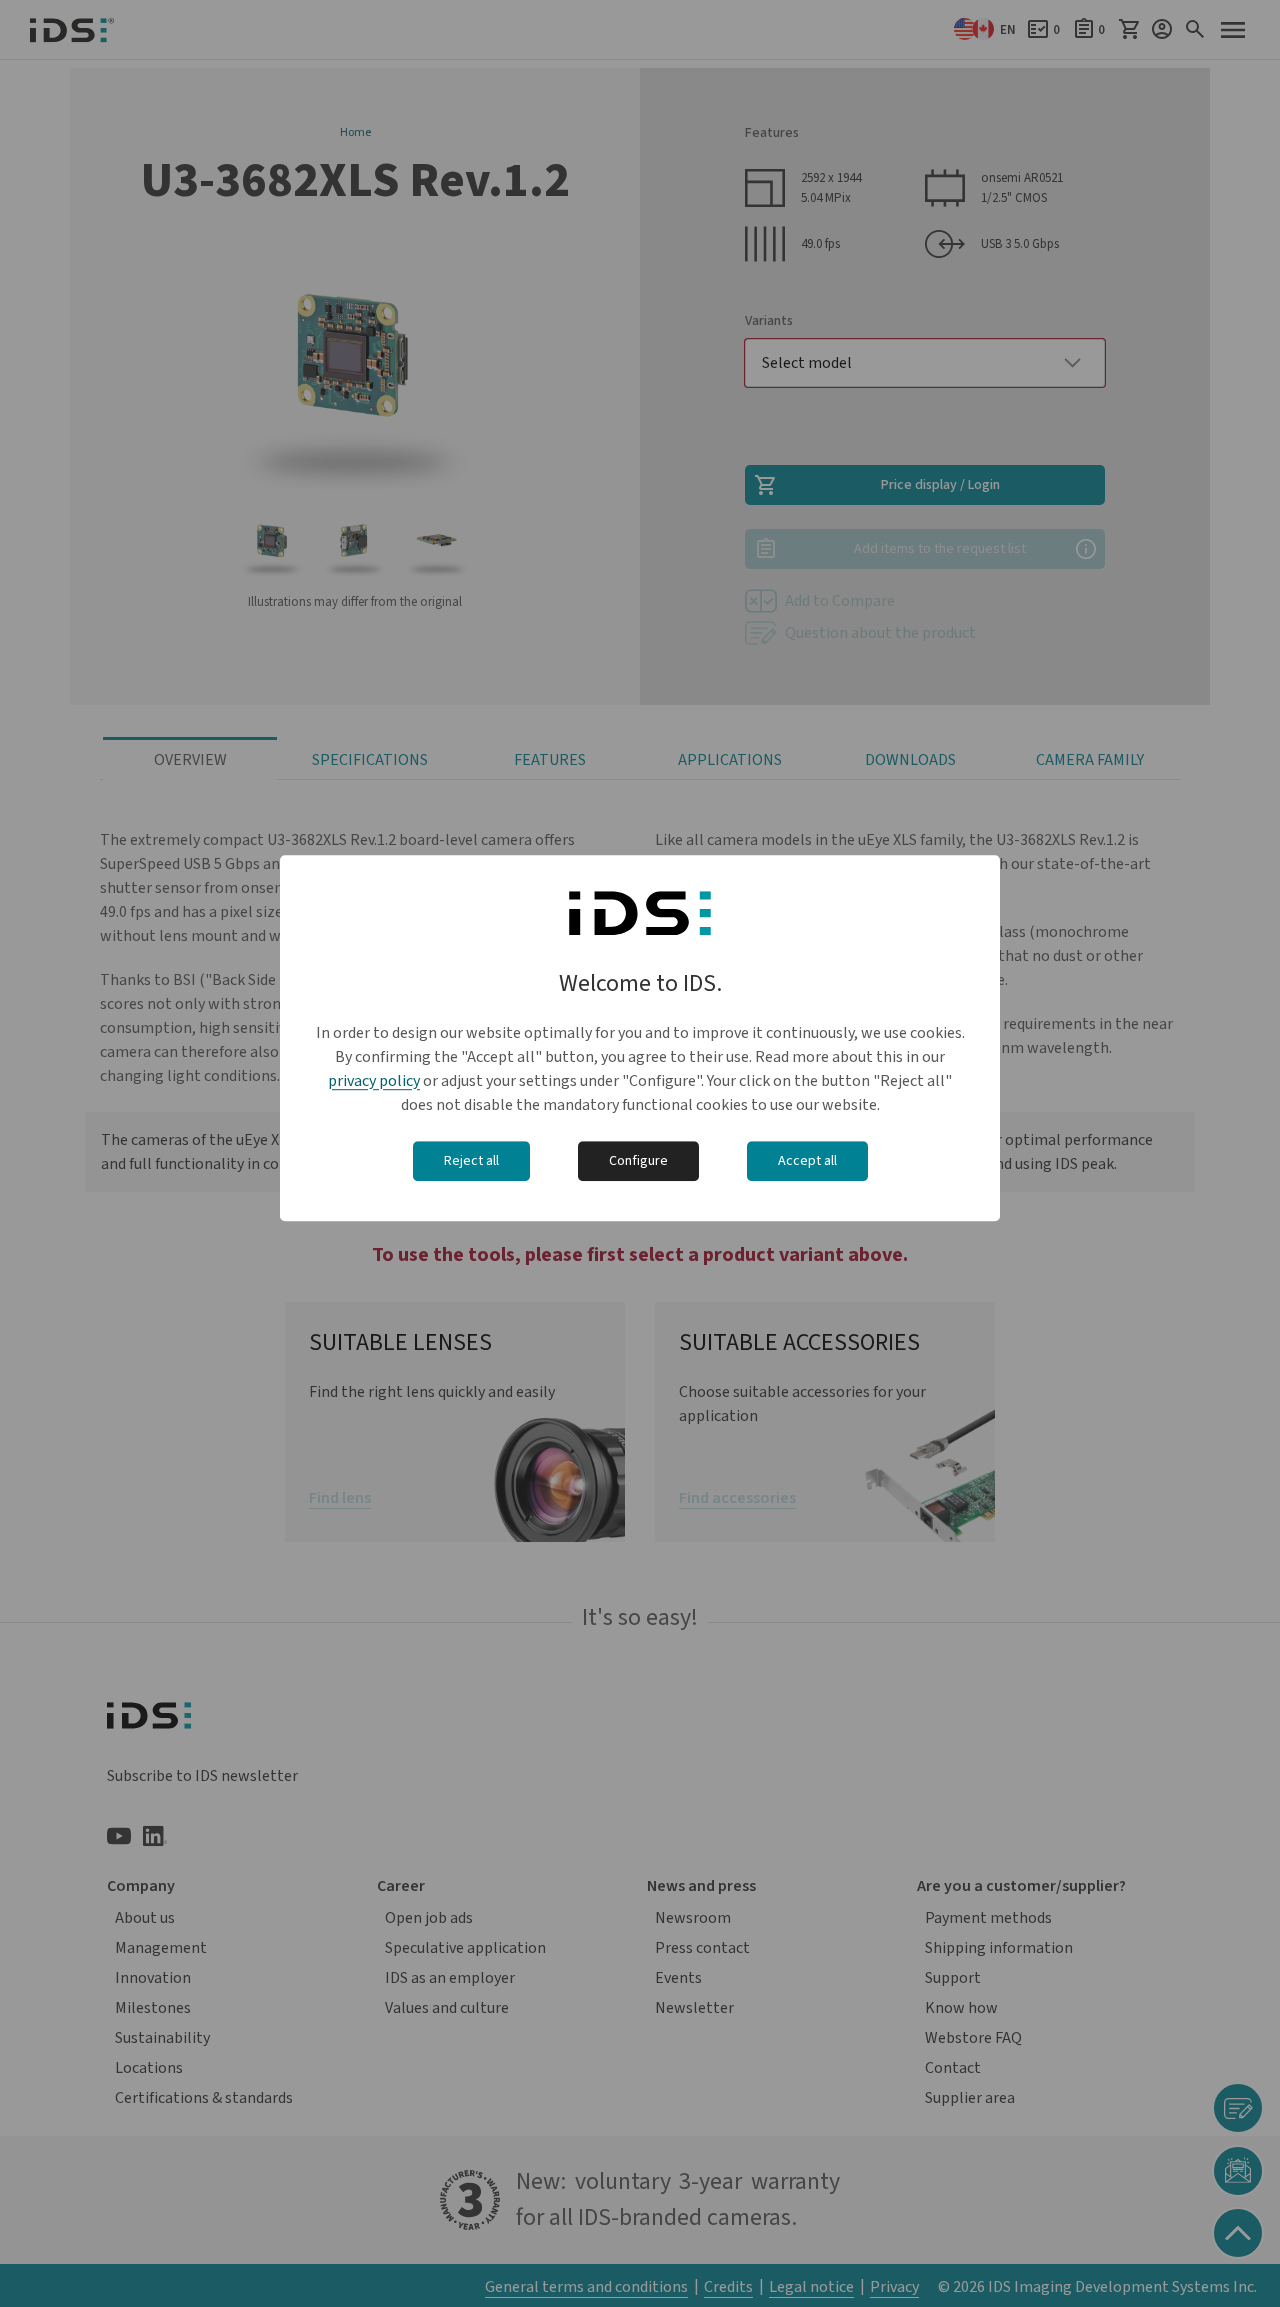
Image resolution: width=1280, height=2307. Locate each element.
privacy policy (374, 1081)
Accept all (807, 1161)
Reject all (471, 1161)
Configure (638, 1161)
